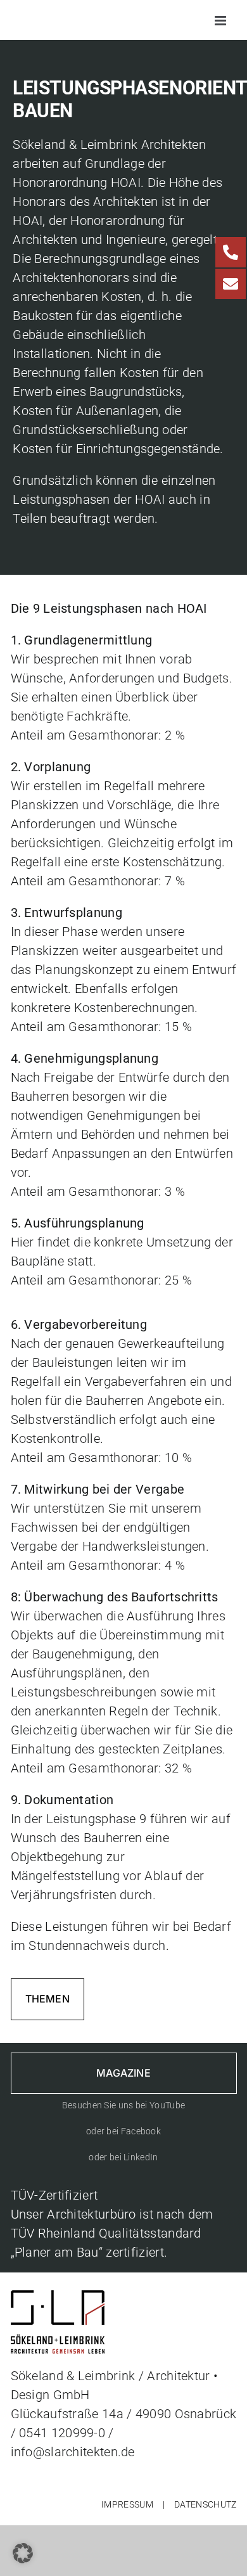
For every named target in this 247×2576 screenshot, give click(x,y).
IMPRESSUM (127, 2504)
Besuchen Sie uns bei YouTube (123, 2105)
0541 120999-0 (62, 2433)
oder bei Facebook (123, 2131)
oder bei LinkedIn (123, 2157)
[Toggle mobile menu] (221, 21)
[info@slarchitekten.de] (231, 284)
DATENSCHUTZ (205, 2504)
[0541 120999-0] (231, 252)
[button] (23, 2553)
